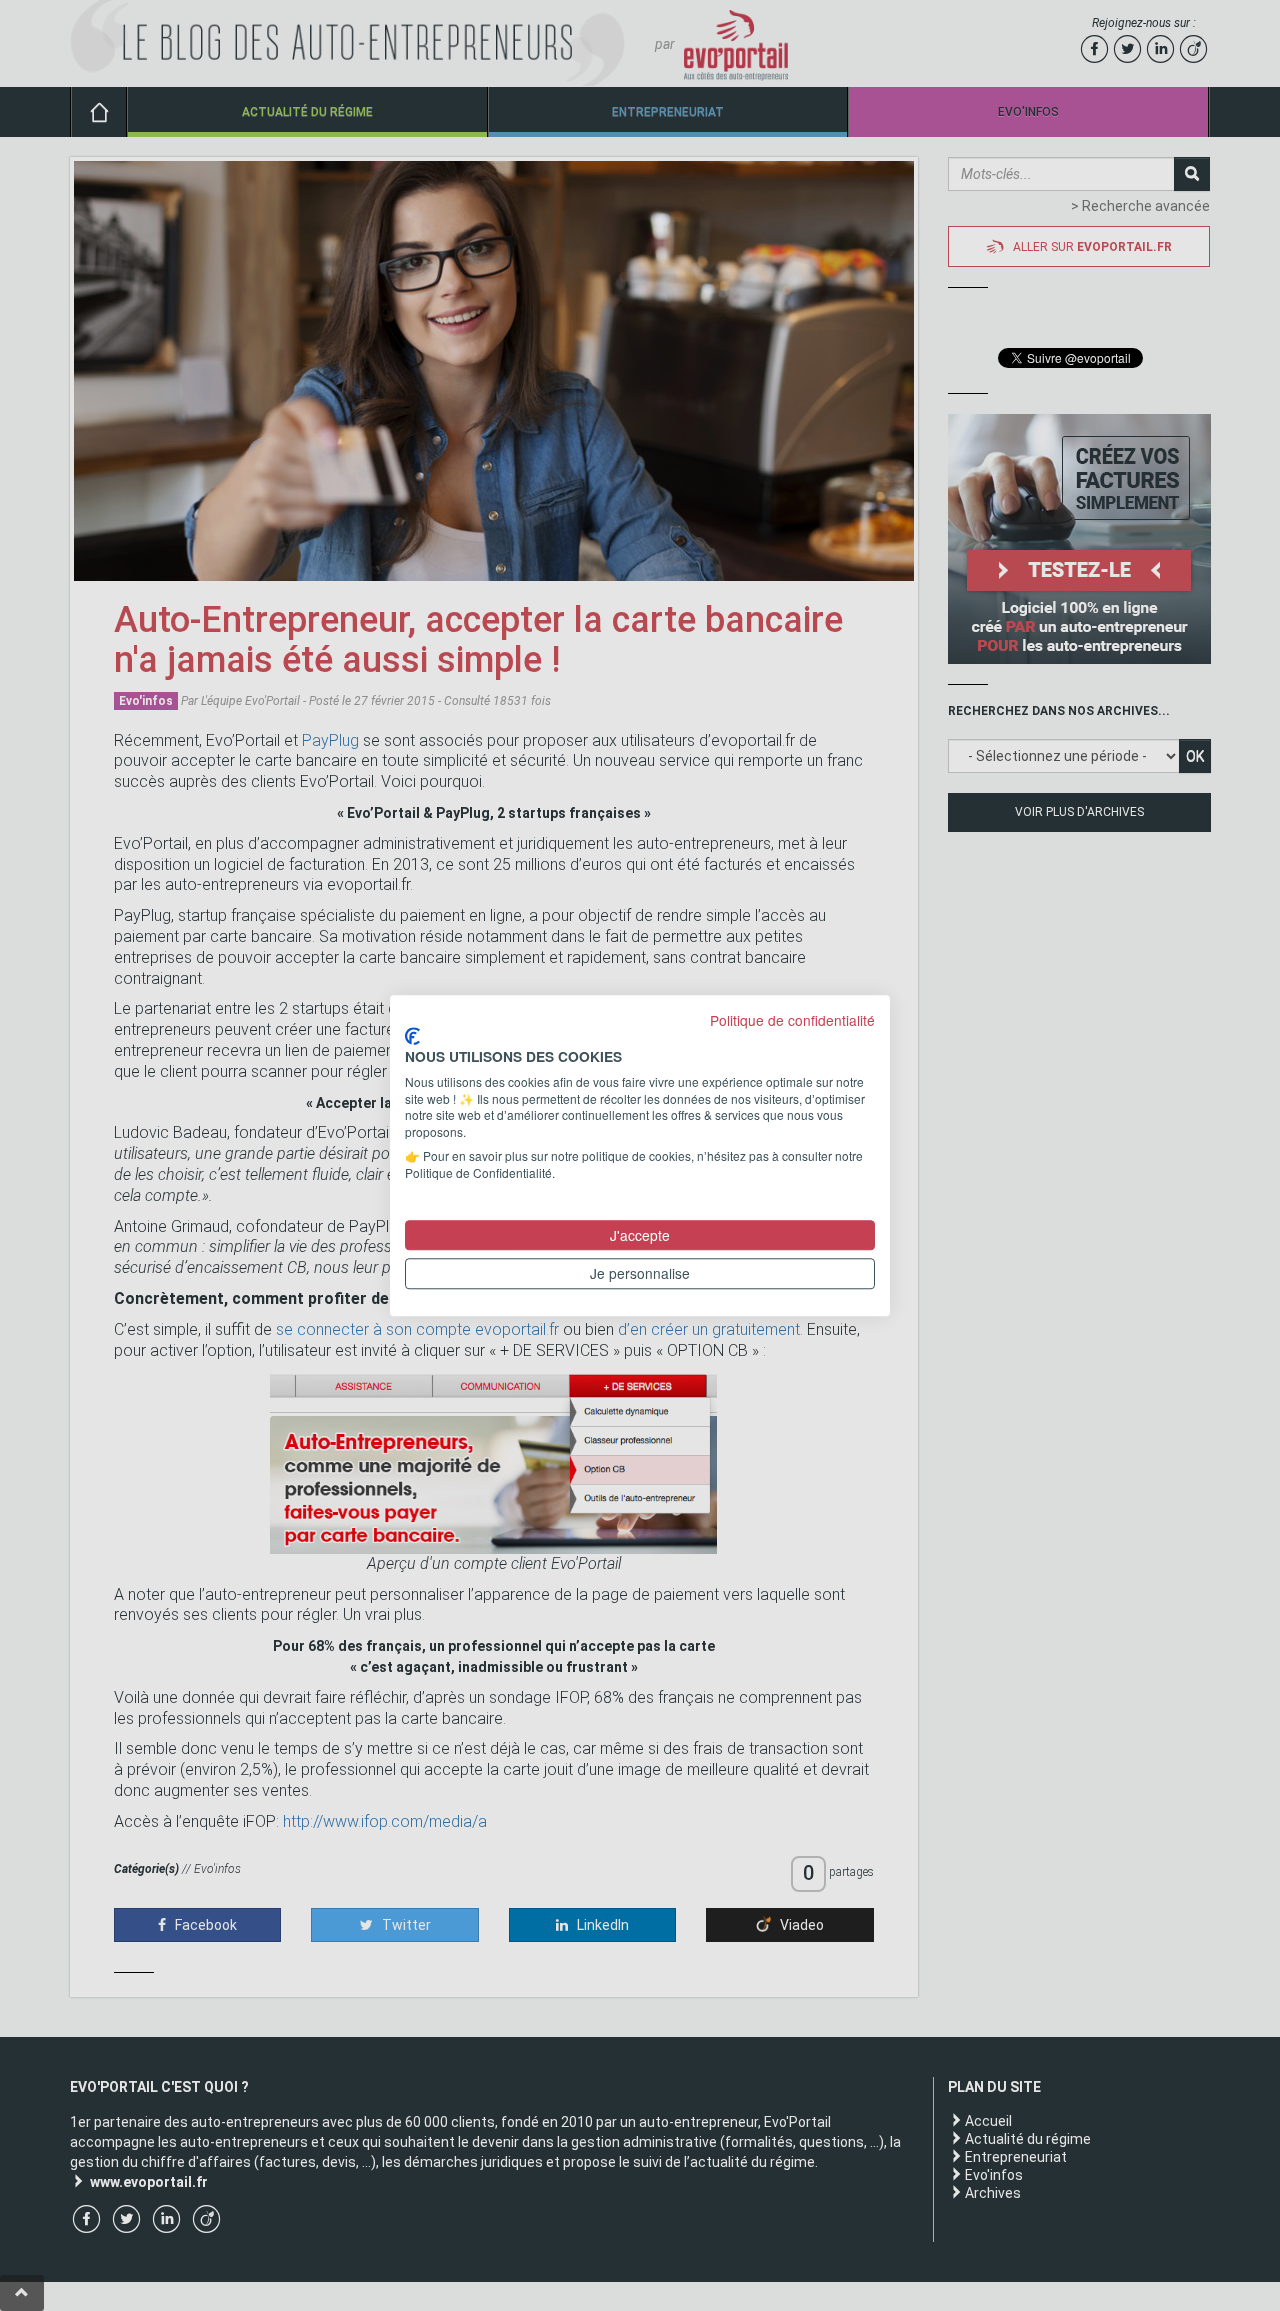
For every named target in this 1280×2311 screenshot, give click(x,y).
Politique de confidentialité (792, 1020)
